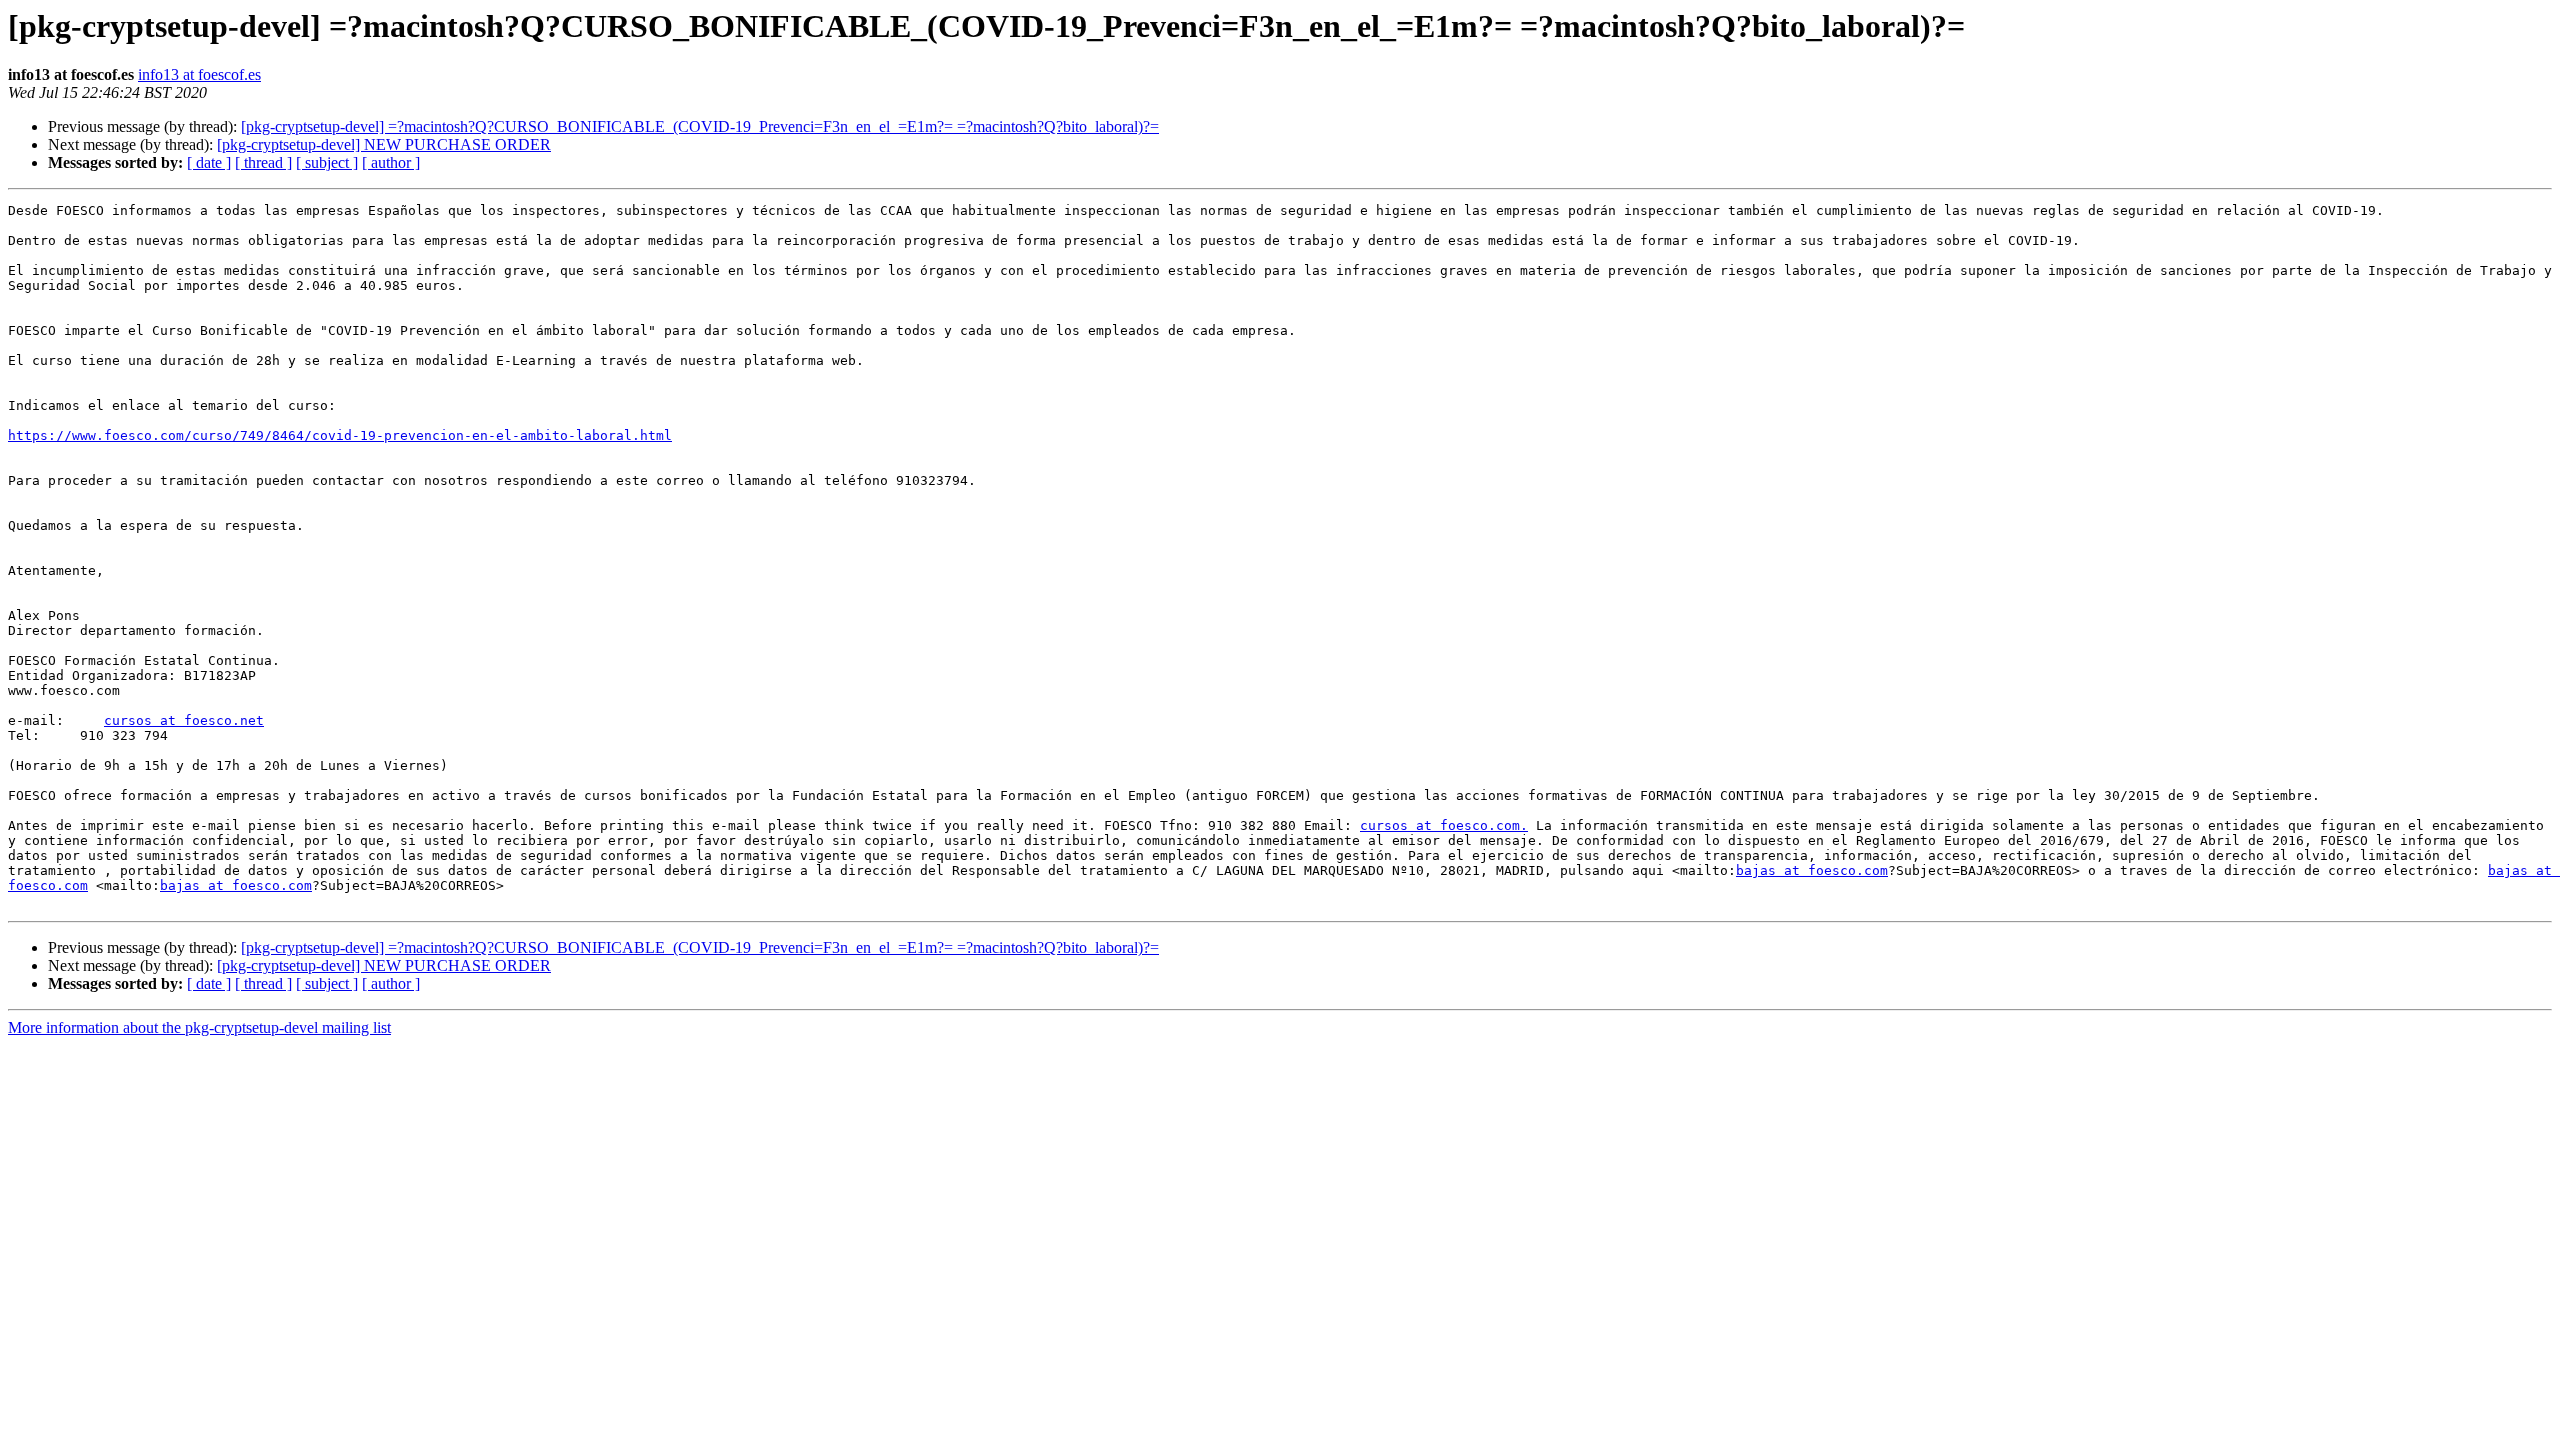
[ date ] (209, 162)
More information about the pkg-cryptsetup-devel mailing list (199, 1027)
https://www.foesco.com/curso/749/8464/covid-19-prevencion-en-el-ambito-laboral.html (340, 435)
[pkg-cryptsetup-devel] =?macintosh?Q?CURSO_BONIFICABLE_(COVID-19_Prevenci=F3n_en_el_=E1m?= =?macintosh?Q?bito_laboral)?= (700, 126)
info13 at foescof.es (199, 74)
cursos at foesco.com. (1444, 825)
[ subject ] (327, 162)
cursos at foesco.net (184, 720)
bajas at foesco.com (1812, 870)
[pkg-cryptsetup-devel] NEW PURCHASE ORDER (384, 144)
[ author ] (391, 162)
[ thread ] (263, 162)
